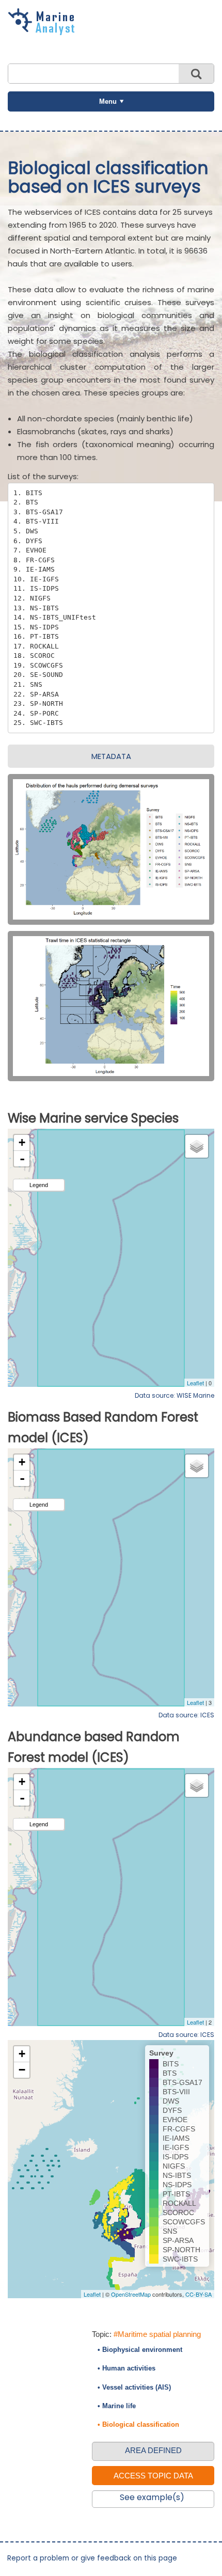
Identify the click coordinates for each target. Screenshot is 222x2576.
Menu (108, 101)
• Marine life (117, 2406)
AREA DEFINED (153, 2450)
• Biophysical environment (140, 2350)
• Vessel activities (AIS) (134, 2387)
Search (196, 74)
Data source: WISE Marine (175, 1395)
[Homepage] (44, 31)
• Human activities (126, 2368)
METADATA (111, 756)
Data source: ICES (186, 1715)
